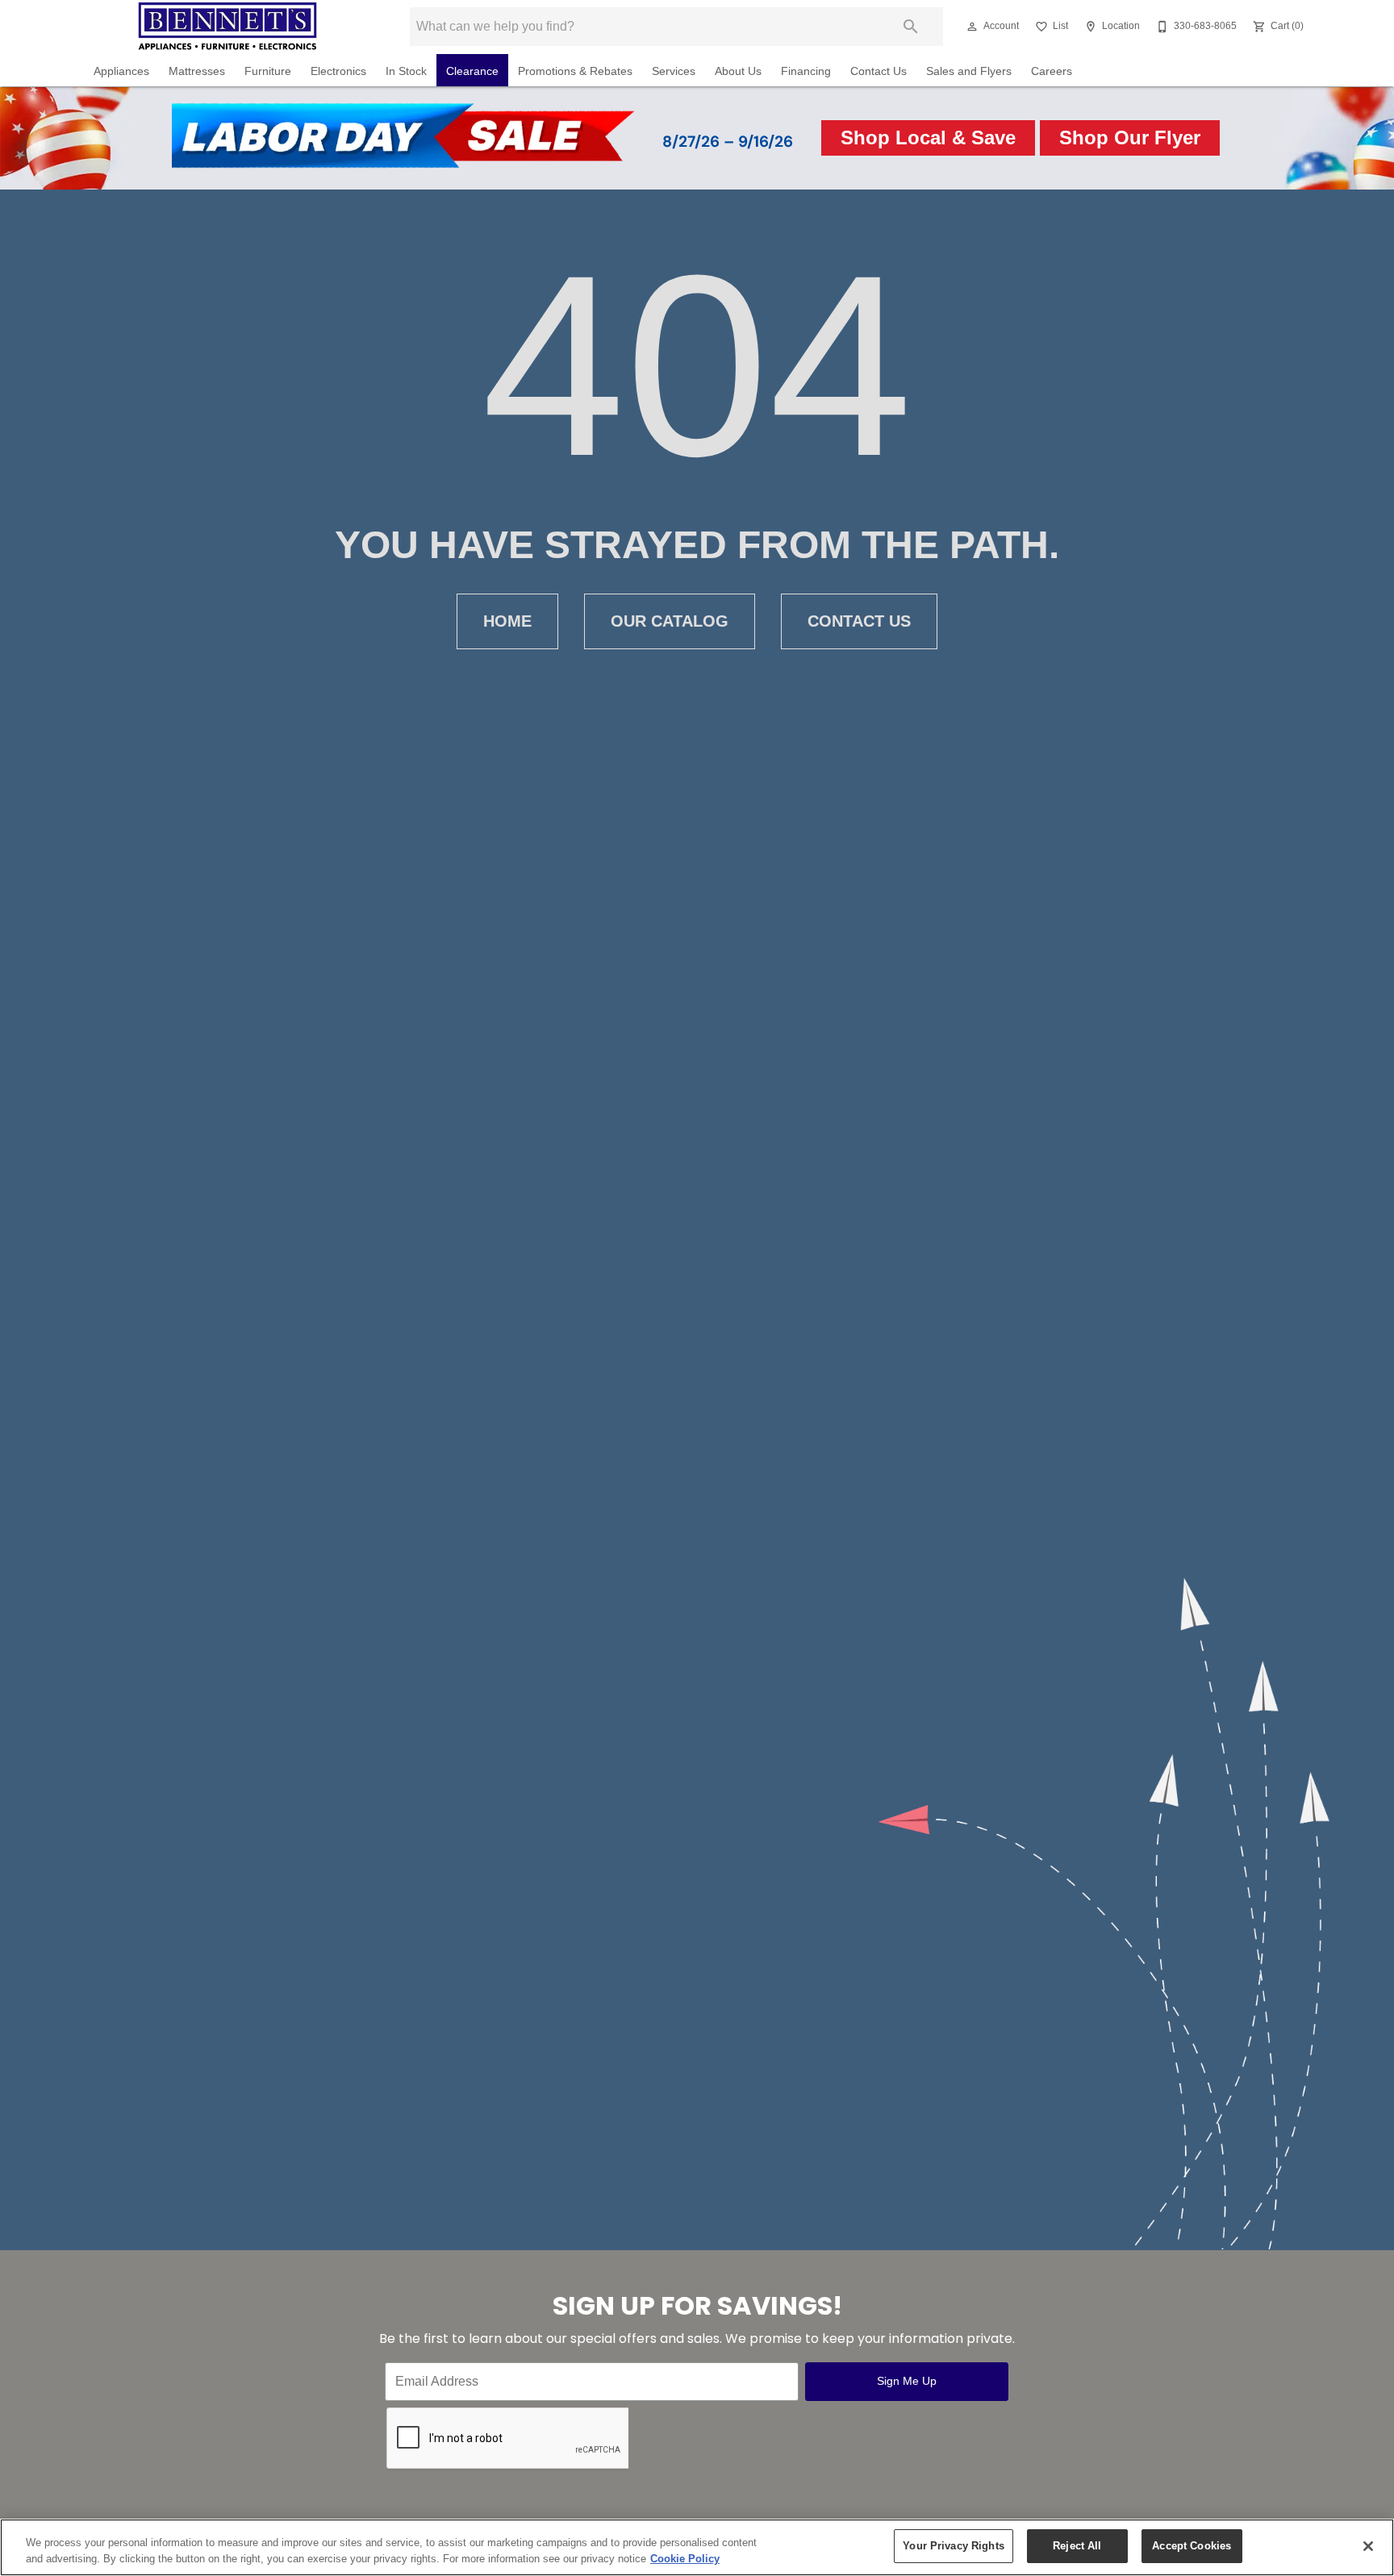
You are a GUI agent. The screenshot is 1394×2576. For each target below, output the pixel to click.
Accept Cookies (1192, 2546)
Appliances (121, 71)
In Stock (406, 71)
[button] (972, 27)
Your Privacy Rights (953, 2546)
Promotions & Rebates (575, 71)
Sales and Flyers (969, 71)
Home (507, 621)
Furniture (268, 71)
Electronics (338, 71)
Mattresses (197, 71)
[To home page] (227, 27)
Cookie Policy (685, 2559)
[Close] (1368, 2546)
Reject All (1077, 2546)
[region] (697, 2547)
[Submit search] (911, 27)
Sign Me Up (907, 2381)
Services (674, 71)
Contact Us (879, 71)
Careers (1052, 71)
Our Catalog (670, 621)
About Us (738, 71)
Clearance (472, 71)
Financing (806, 71)
